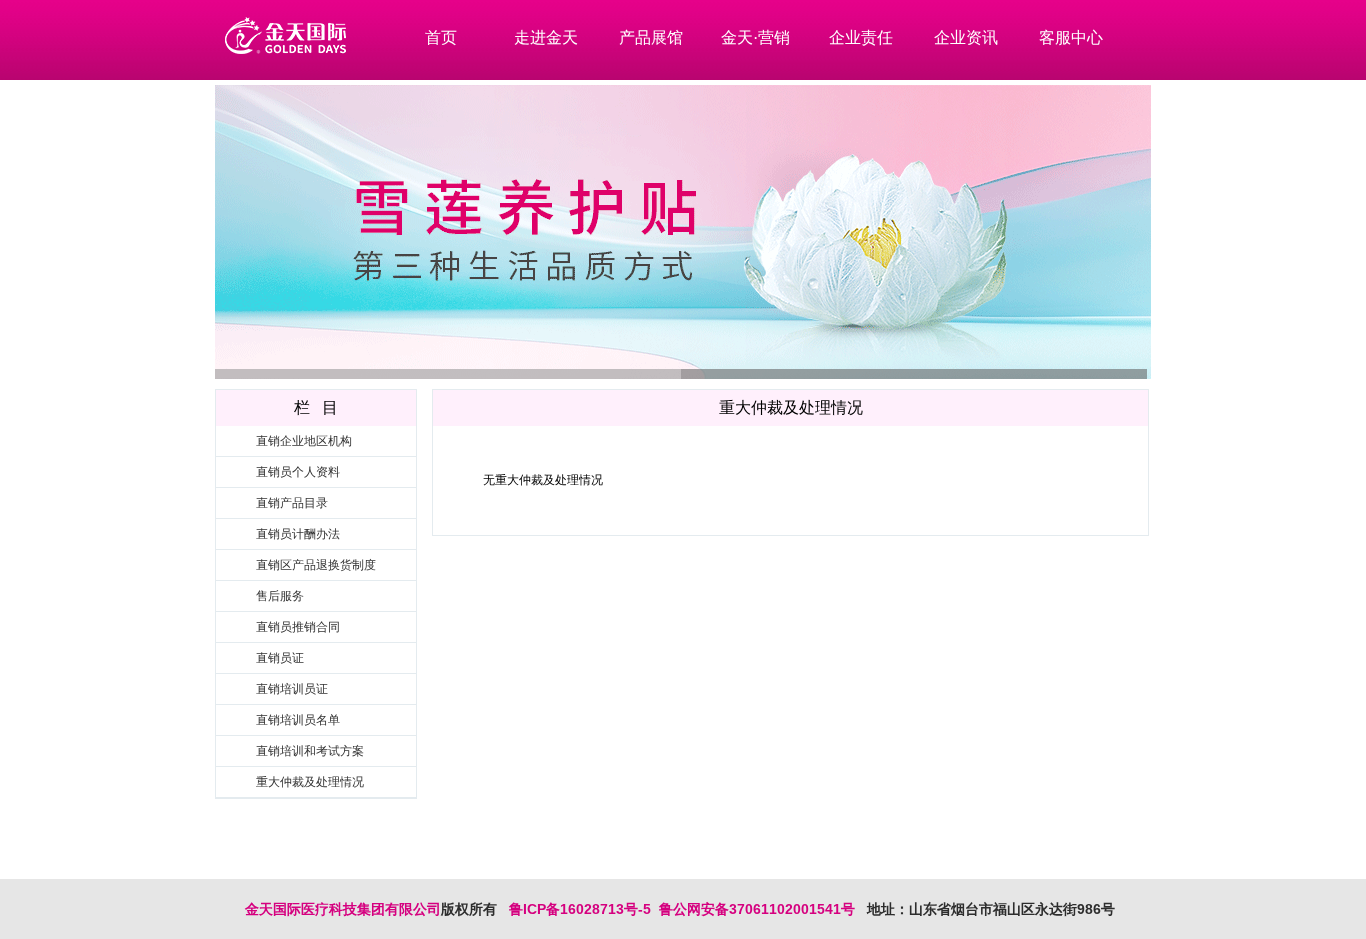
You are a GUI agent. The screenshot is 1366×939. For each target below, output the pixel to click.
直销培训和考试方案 (310, 751)
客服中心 (1071, 37)
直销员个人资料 (298, 472)
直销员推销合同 (298, 627)
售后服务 (280, 596)
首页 (441, 37)
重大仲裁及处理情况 (310, 782)
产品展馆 (651, 37)
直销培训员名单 (298, 720)
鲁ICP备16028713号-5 (580, 909)
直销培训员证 (292, 689)
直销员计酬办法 (298, 534)
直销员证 (280, 658)
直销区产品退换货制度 (316, 565)
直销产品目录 (292, 503)
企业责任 (861, 37)
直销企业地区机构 (304, 441)
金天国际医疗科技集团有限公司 (343, 909)
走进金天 (546, 37)
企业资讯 (966, 37)
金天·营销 (755, 37)
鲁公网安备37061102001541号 (753, 909)
